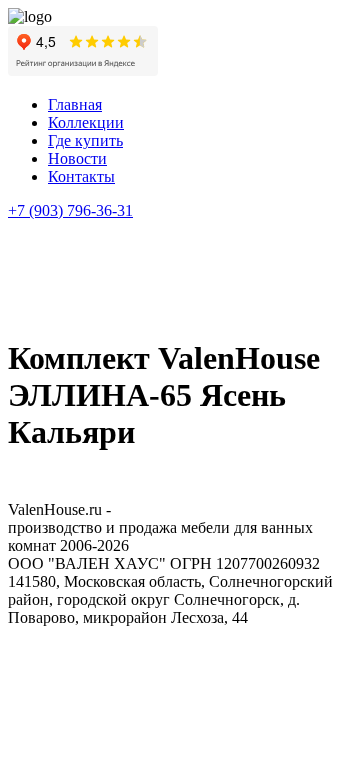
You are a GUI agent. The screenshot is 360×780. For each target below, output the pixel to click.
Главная (75, 104)
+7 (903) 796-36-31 (70, 210)
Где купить (85, 140)
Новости (77, 158)
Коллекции (86, 122)
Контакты (81, 176)
